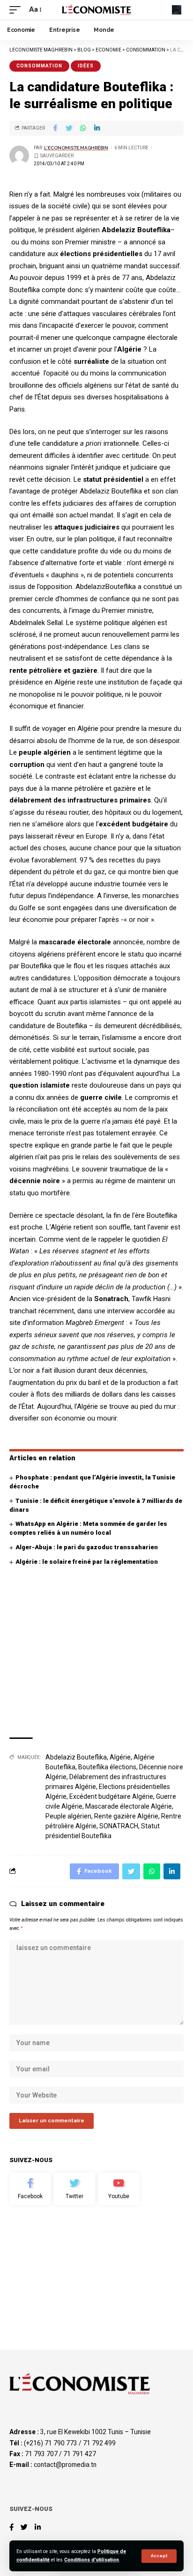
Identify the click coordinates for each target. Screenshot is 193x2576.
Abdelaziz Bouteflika (76, 1757)
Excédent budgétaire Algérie (111, 1796)
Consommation (39, 66)
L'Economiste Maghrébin (76, 148)
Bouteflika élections (107, 1767)
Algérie (120, 1757)
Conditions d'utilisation (92, 2560)
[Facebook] (30, 2189)
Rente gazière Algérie (126, 1816)
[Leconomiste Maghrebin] (97, 10)
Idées (86, 66)
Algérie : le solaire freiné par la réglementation (87, 1562)
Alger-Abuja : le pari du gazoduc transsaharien (87, 1547)
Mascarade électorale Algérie (129, 1806)
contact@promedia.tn (65, 2465)
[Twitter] (75, 2189)
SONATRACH (119, 1826)
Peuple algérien (68, 1816)
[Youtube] (119, 2189)
